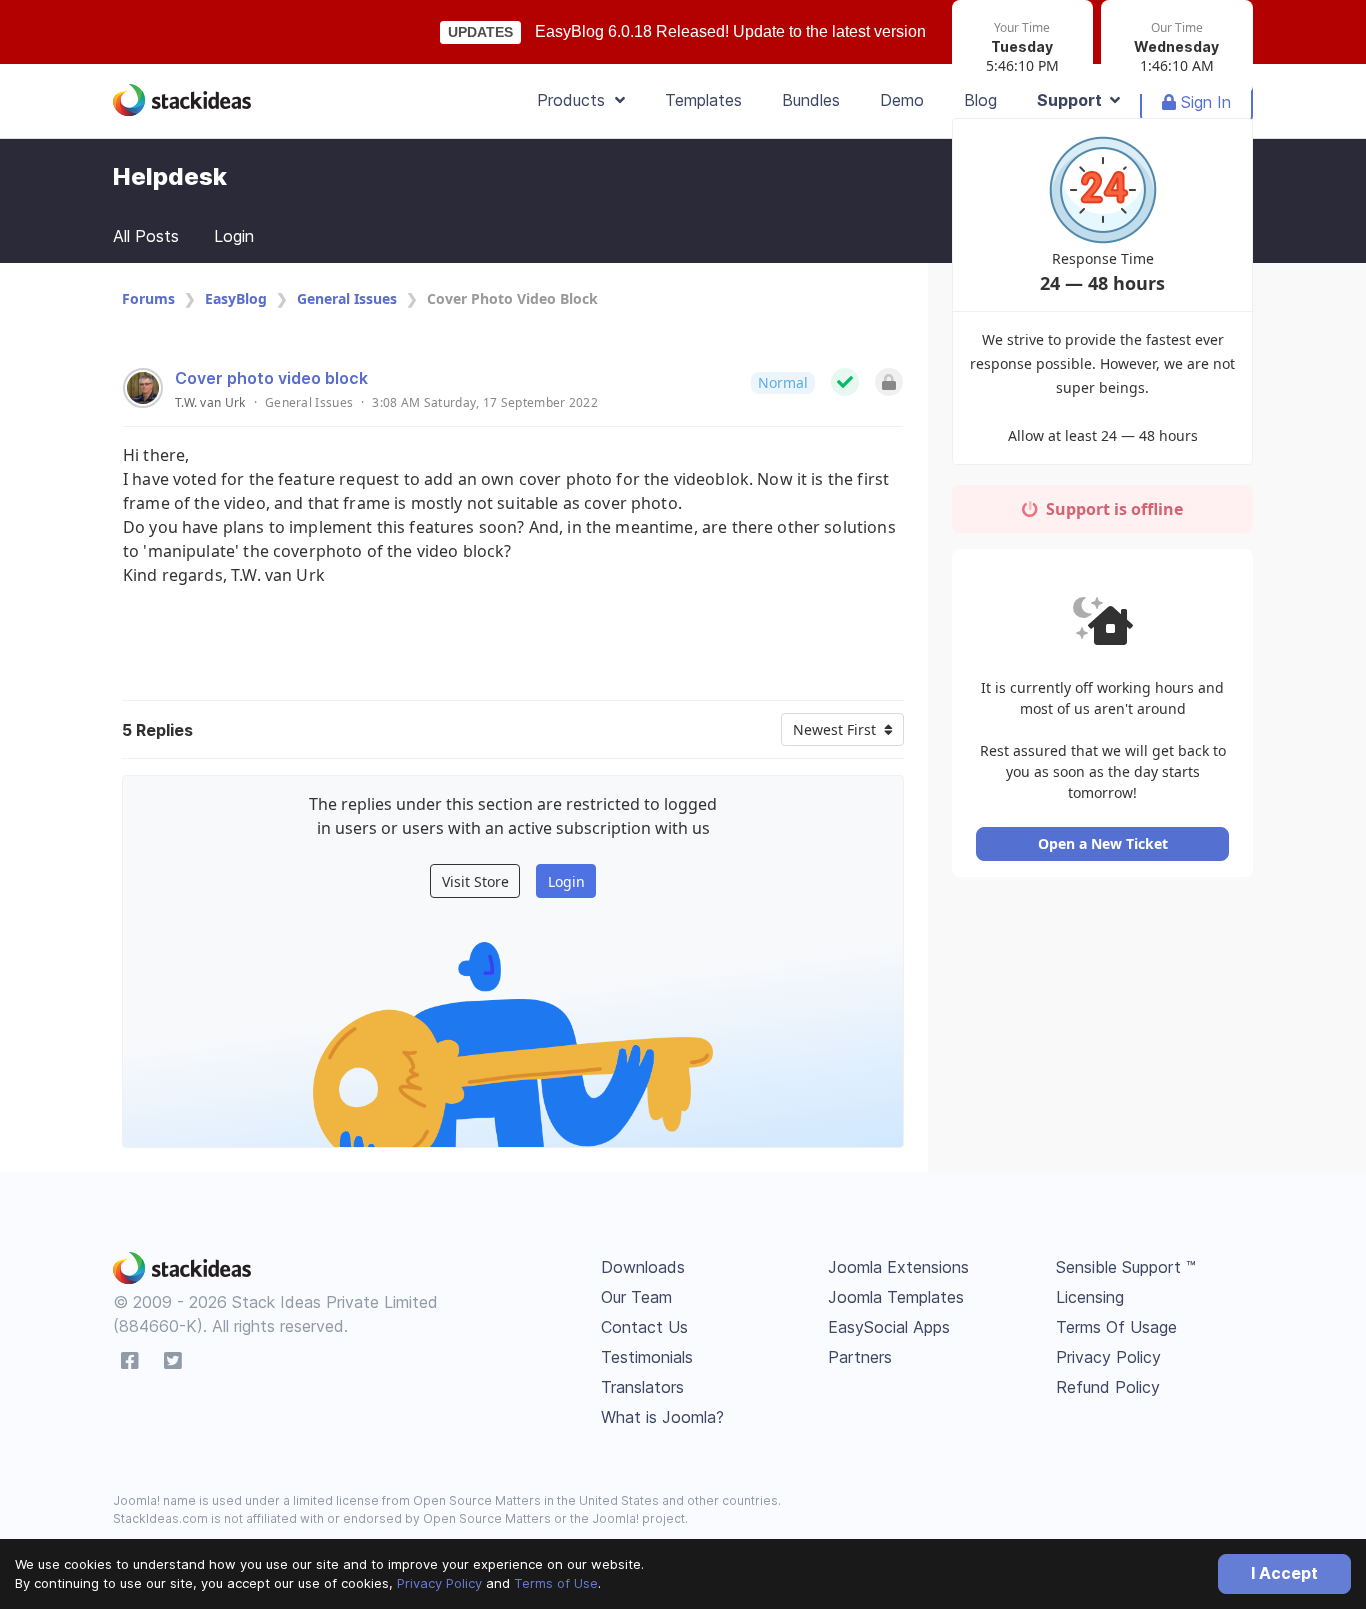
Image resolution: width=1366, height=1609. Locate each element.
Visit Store (475, 881)
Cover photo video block (271, 378)
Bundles (811, 100)
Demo (902, 100)
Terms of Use (556, 1583)
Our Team (636, 1297)
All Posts (146, 236)
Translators (642, 1387)
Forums (148, 298)
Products (576, 100)
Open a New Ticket (1103, 843)
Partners (860, 1357)
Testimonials (647, 1357)
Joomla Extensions (898, 1267)
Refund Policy (1108, 1387)
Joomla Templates (896, 1297)
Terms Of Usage (1116, 1327)
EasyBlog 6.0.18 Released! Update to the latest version (730, 31)
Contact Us (644, 1327)
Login (234, 236)
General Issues (347, 298)
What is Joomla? (662, 1417)
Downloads (643, 1267)
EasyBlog (236, 298)
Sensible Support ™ (1126, 1267)
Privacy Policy (439, 1583)
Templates (703, 100)
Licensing (1090, 1297)
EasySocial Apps (889, 1327)
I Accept (1284, 1573)
